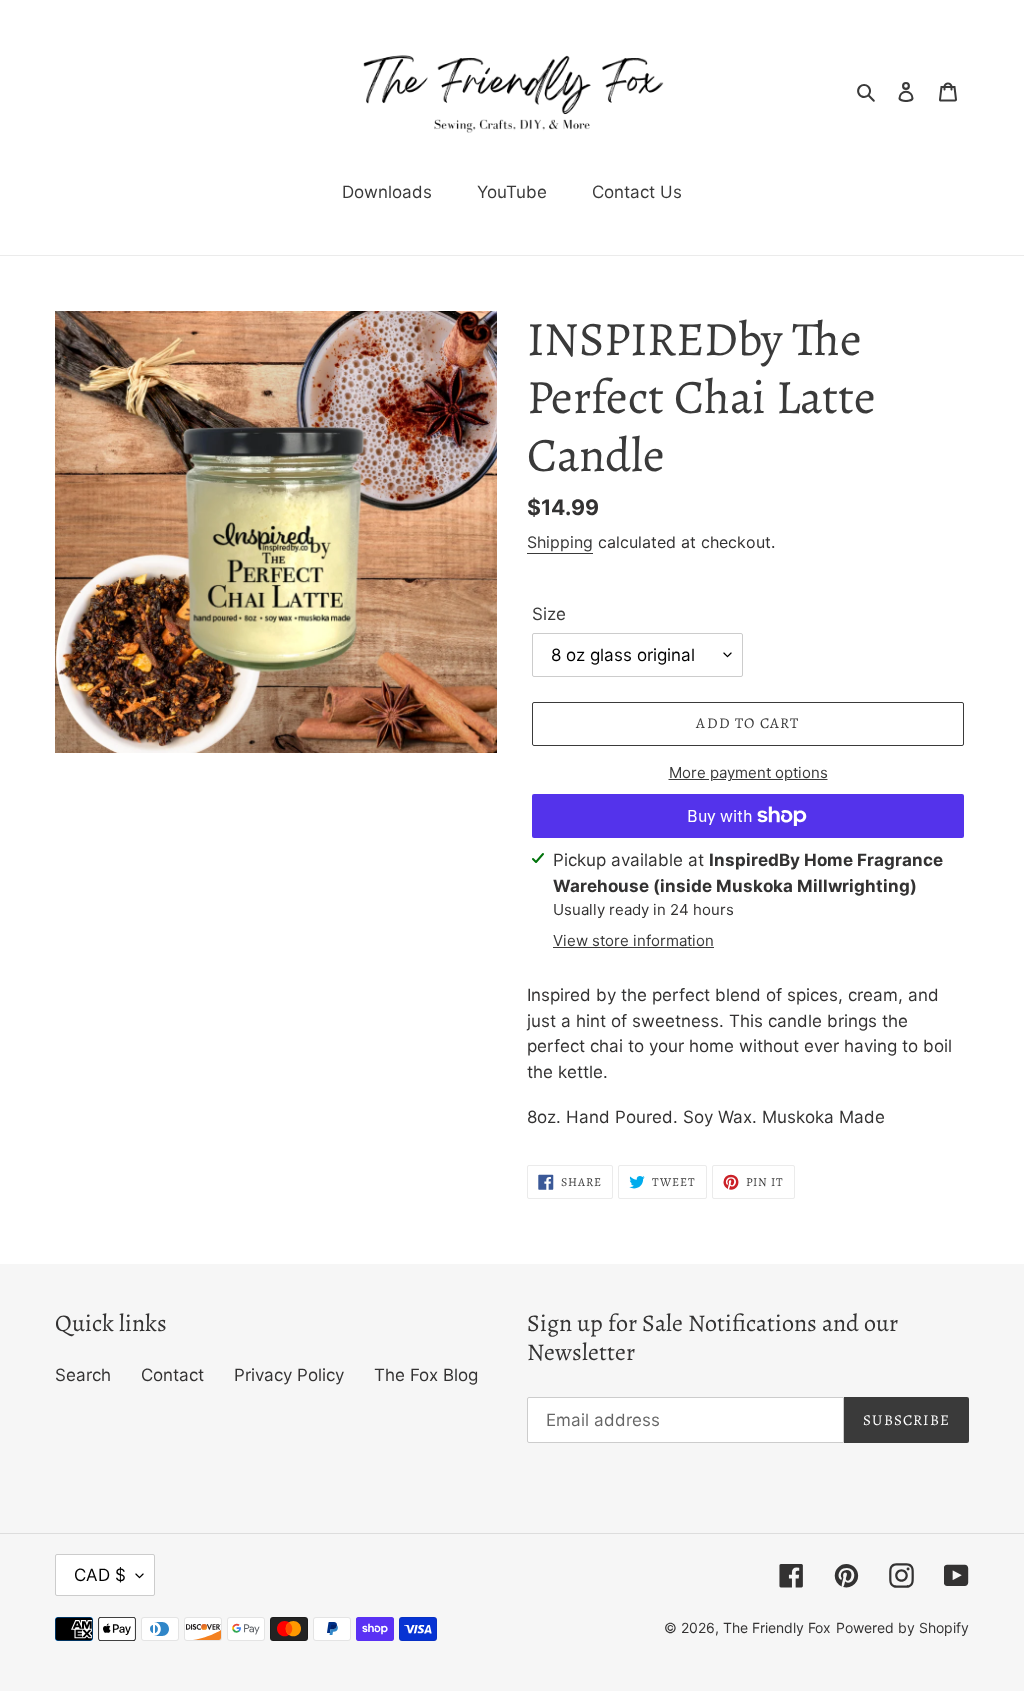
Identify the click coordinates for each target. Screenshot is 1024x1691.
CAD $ (100, 1575)
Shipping (560, 542)
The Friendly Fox (777, 1627)
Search (83, 1375)
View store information (633, 940)
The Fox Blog (426, 1375)
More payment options (748, 772)
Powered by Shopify (902, 1627)
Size (549, 614)
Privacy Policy (289, 1375)
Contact (172, 1375)
